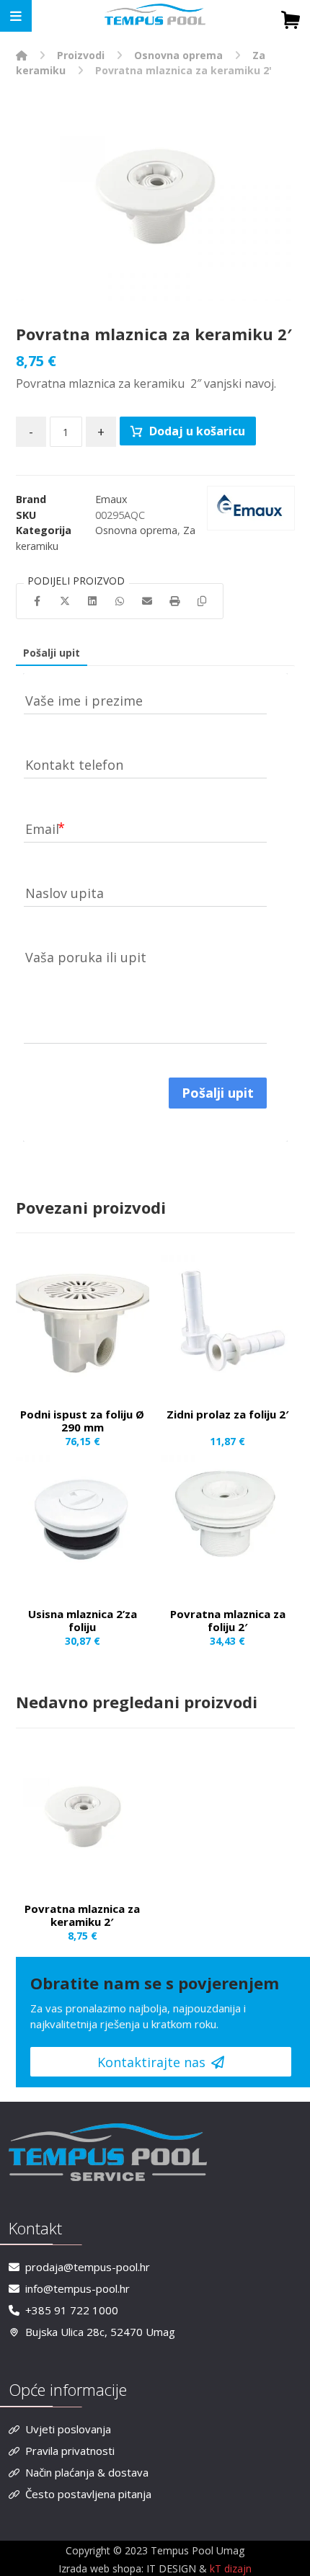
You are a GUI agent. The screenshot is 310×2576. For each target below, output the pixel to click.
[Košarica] (291, 18)
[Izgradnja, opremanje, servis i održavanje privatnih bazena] (155, 15)
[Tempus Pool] (22, 55)
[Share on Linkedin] (92, 601)
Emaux (111, 499)
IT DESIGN (173, 2568)
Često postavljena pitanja (88, 2494)
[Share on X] (65, 601)
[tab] (52, 653)
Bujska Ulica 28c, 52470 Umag (100, 2332)
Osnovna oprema (136, 530)
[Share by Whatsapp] (120, 601)
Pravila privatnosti (70, 2451)
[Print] (174, 601)
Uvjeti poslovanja (68, 2429)
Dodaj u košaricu (197, 431)
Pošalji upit (52, 653)
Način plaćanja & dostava (87, 2472)
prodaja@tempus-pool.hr (88, 2267)
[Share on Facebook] (37, 601)
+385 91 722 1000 (72, 2310)
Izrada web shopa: (101, 2568)
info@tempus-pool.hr (77, 2288)
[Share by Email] (147, 601)
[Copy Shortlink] (202, 601)
